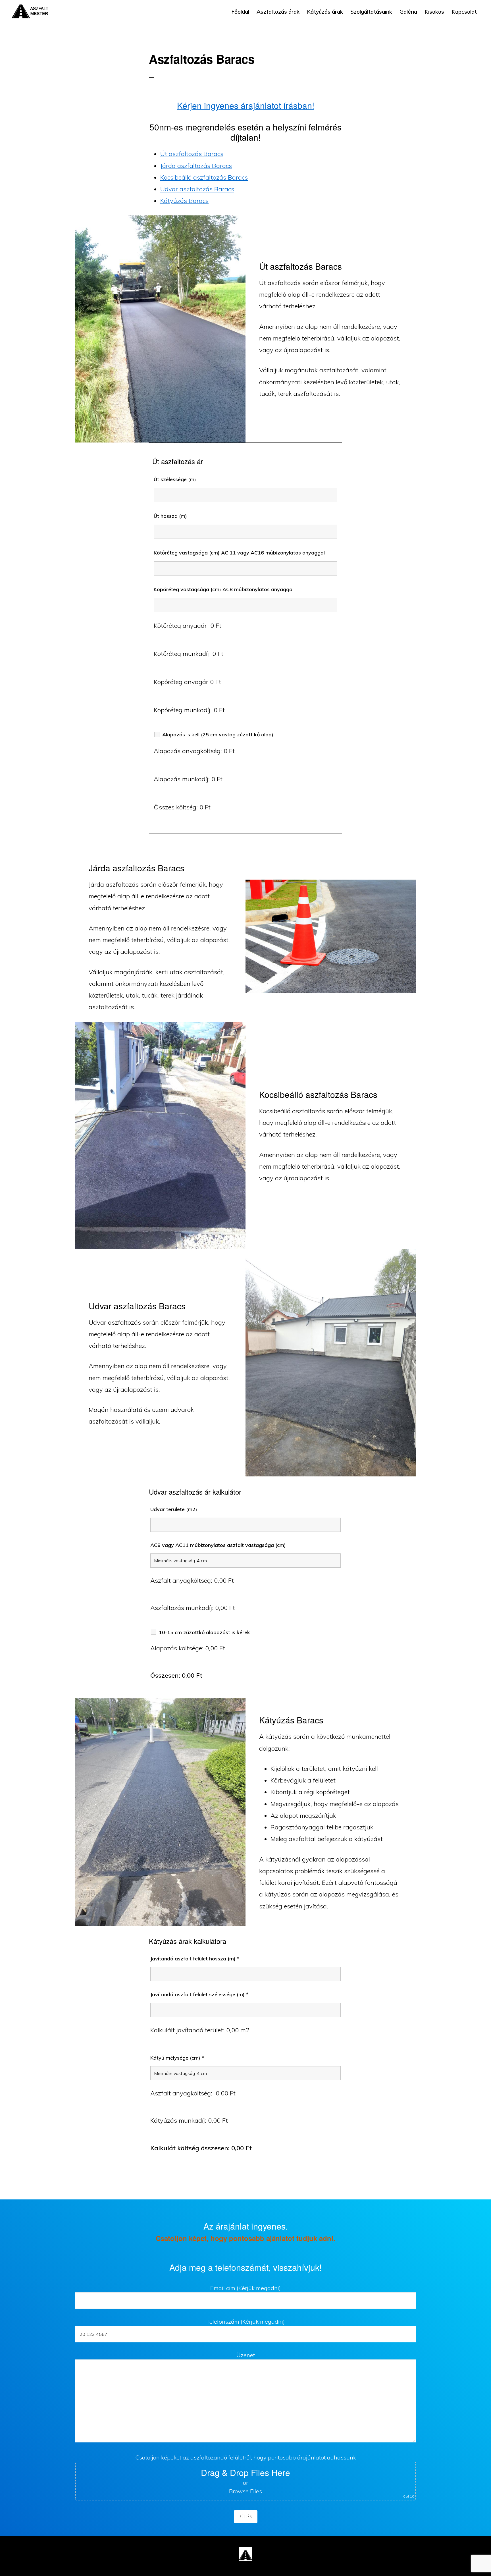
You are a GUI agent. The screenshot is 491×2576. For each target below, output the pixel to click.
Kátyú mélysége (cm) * (177, 2058)
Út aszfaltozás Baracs (192, 154)
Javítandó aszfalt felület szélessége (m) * (199, 1994)
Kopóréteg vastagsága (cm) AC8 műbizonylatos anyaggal (224, 589)
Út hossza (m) (170, 516)
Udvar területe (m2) (174, 1509)
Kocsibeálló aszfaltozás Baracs (204, 177)
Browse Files (246, 2491)
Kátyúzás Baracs (184, 201)
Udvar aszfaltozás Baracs (197, 189)
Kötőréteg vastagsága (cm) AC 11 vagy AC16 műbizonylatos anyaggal (239, 553)
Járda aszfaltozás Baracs (196, 166)
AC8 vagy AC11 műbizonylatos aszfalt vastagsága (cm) (218, 1545)
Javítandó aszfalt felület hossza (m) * (195, 1959)
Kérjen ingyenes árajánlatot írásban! (246, 105)
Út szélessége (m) (175, 479)
